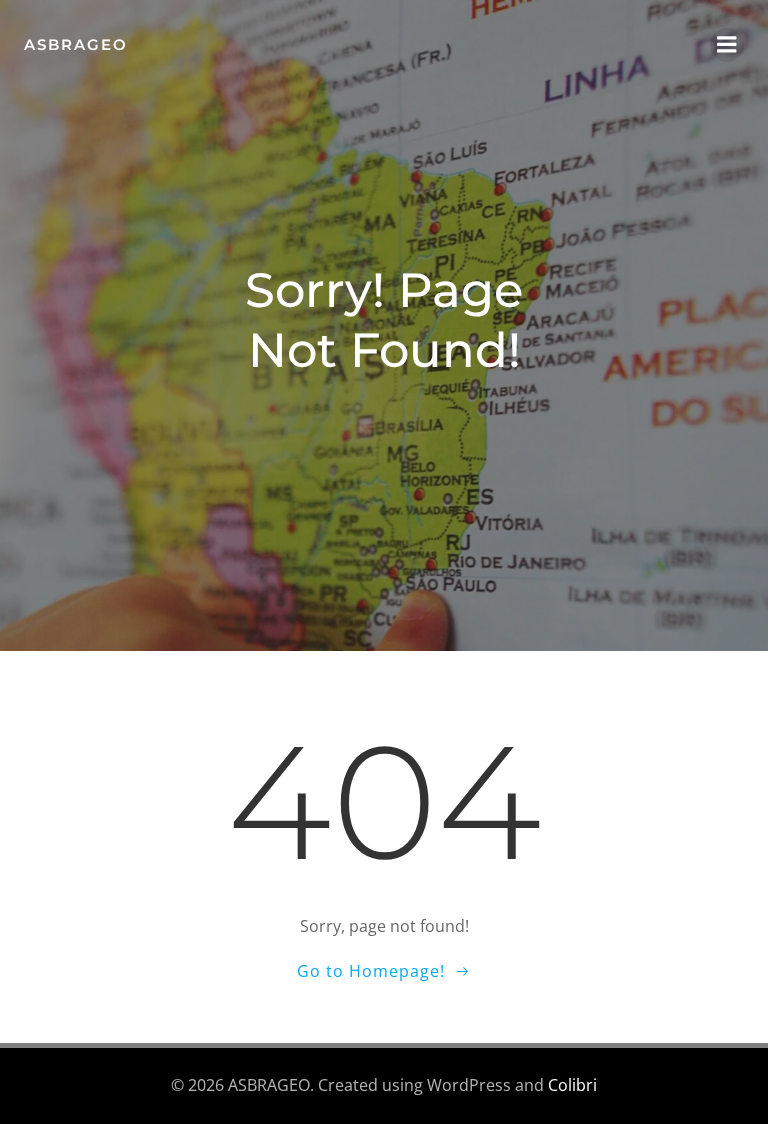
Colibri (572, 1085)
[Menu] (727, 45)
